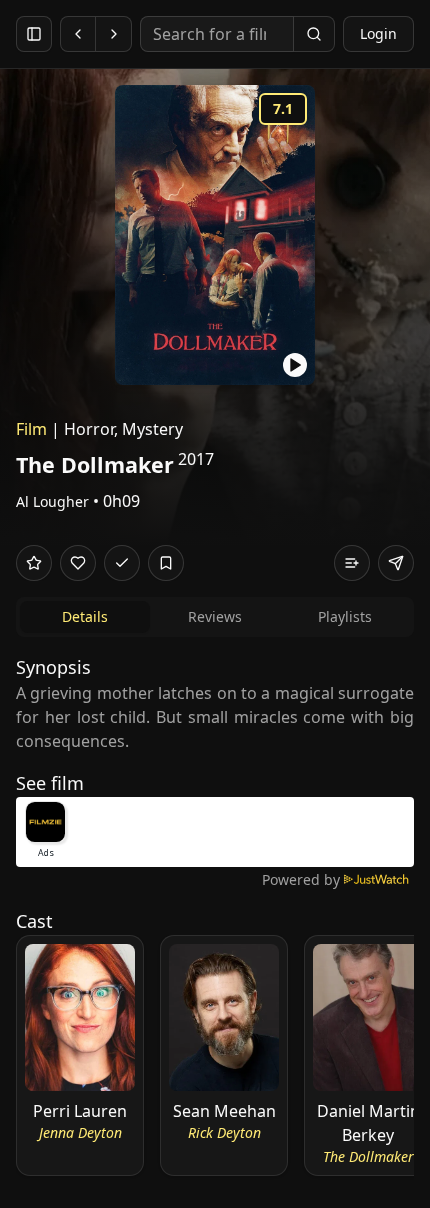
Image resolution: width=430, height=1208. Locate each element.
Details (85, 616)
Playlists (345, 616)
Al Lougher (52, 501)
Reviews (215, 616)
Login (378, 33)
